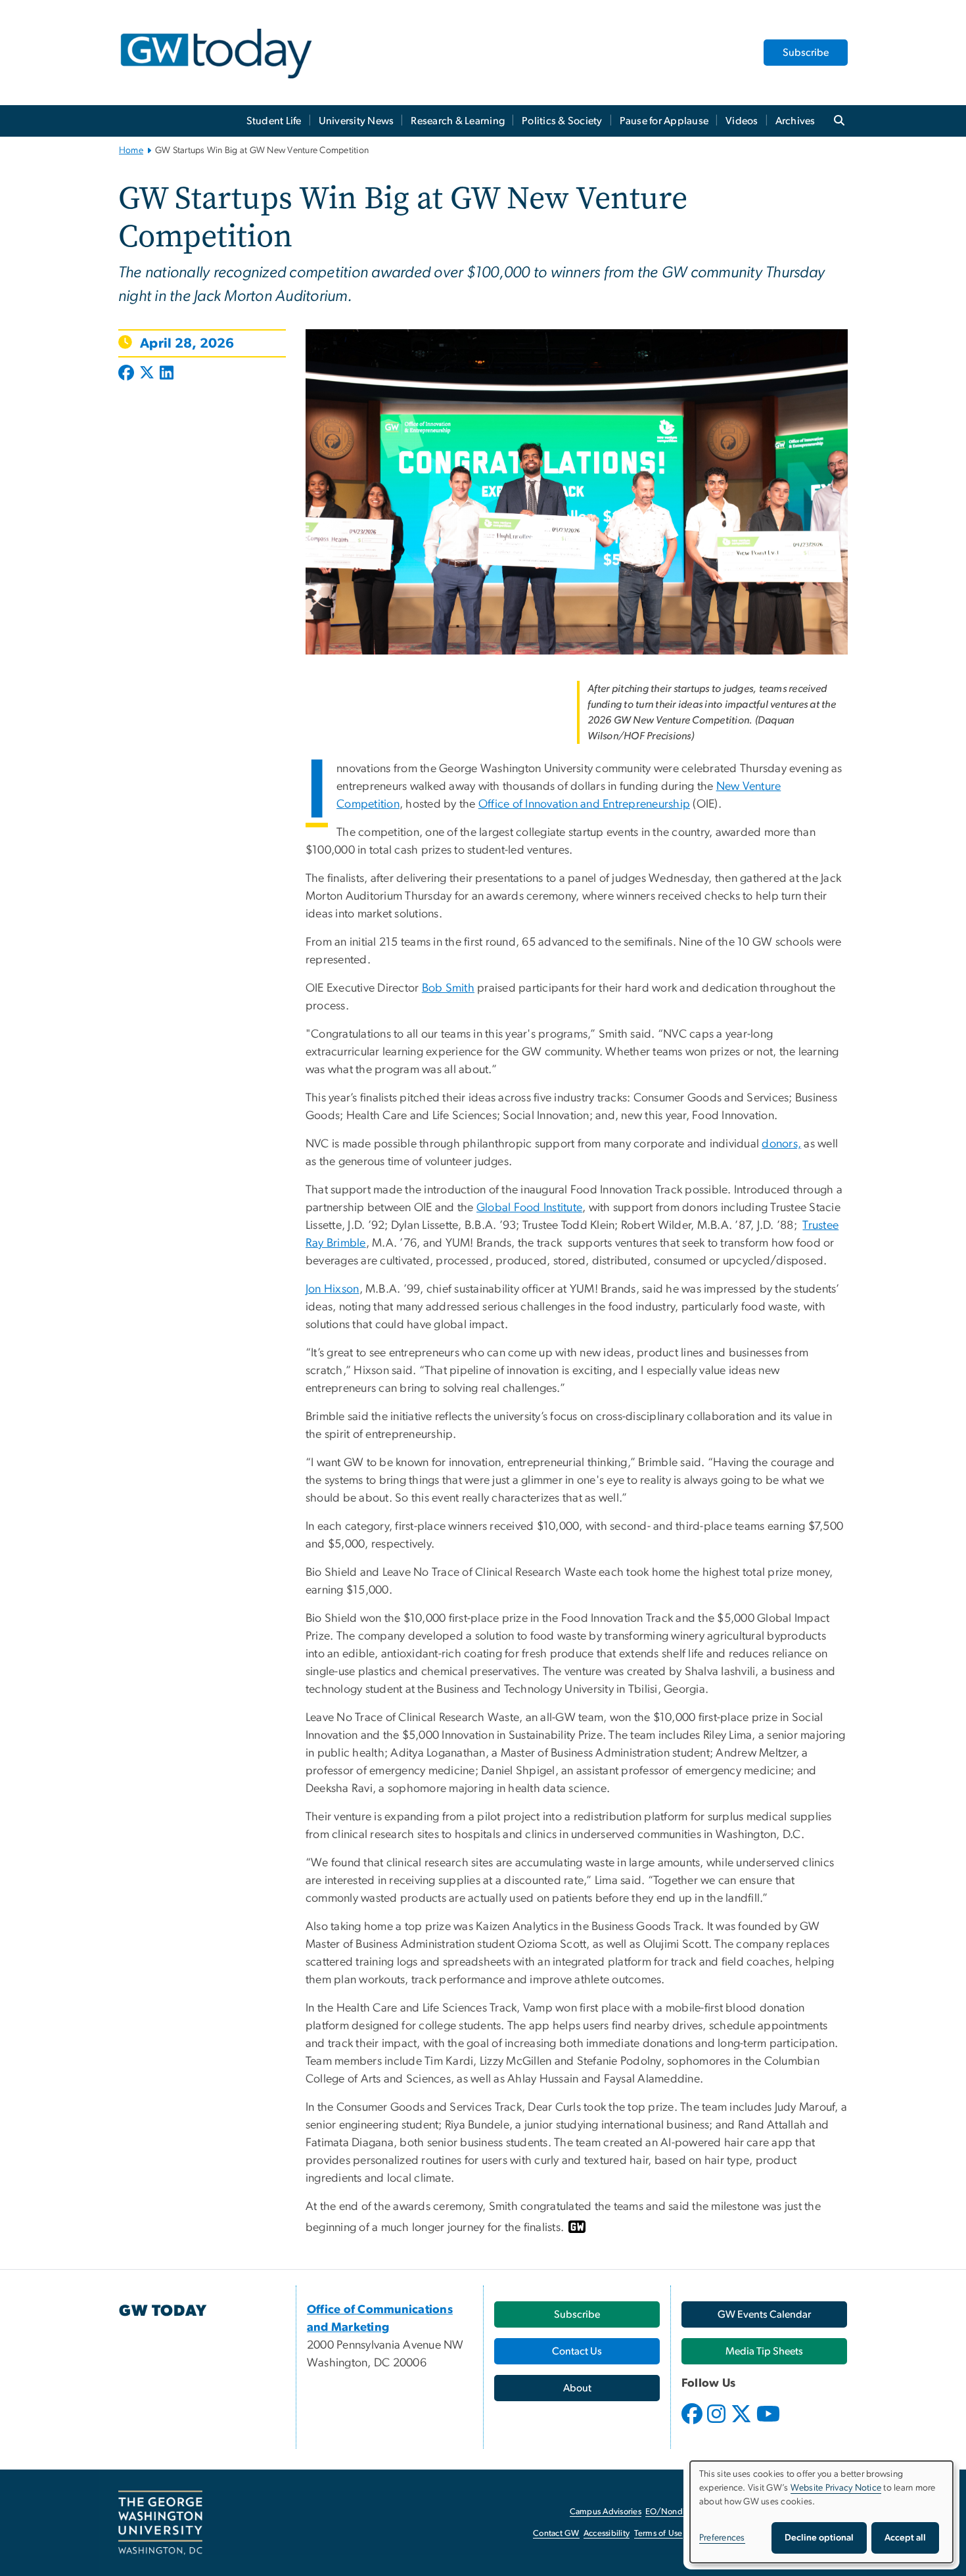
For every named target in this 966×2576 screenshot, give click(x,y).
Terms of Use (658, 2534)
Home (131, 150)
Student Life (274, 121)
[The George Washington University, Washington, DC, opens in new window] (160, 2523)
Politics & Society (562, 121)
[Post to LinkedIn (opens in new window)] (167, 374)
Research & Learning (458, 121)
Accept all (905, 2538)
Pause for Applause (664, 121)
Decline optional (819, 2538)
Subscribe (806, 53)
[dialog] (821, 2512)
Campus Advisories (606, 2512)
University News (356, 121)
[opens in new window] (693, 2424)
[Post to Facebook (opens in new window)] (127, 374)
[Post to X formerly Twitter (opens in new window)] (147, 374)
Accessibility (607, 2534)
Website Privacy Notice (836, 2488)
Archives (795, 121)
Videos (742, 121)
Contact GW (556, 2534)
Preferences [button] (722, 2538)
